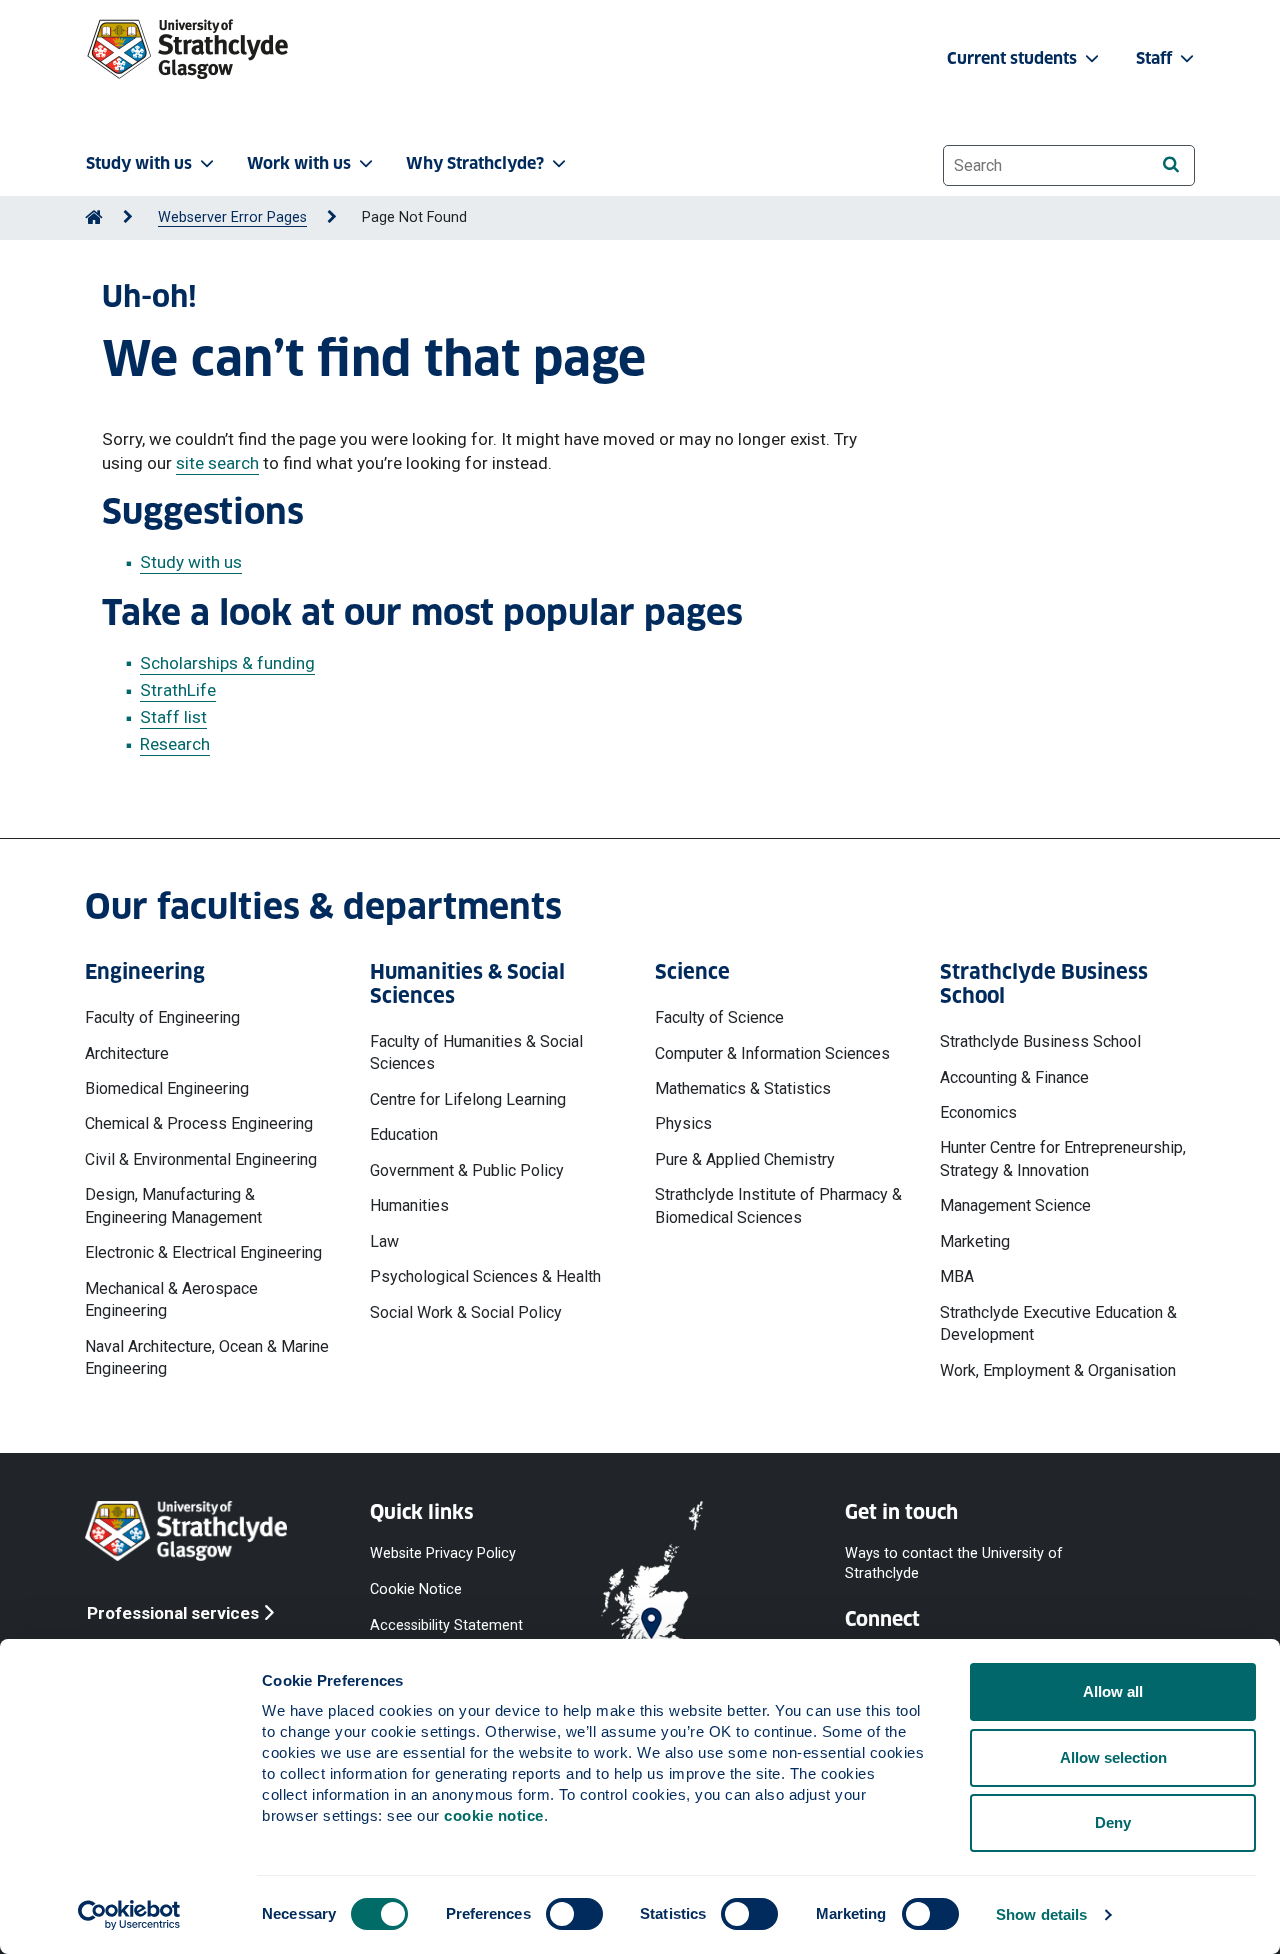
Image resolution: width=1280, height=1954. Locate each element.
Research (175, 744)
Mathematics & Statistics (743, 1088)
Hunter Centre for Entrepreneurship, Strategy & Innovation (1063, 1158)
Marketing (975, 1241)
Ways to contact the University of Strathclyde (954, 1563)
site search (217, 463)
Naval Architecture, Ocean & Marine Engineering (207, 1357)
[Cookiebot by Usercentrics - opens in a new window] (129, 1915)
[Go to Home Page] (94, 217)
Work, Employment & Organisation (1058, 1370)
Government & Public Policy (467, 1170)
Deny (1113, 1822)
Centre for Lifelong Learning (468, 1099)
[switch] (574, 1914)
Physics (683, 1123)
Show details (1041, 1914)
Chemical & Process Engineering (199, 1123)
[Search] (1170, 164)
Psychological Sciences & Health (485, 1276)
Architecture (127, 1053)
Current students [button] (1014, 58)
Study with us (191, 562)
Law (384, 1241)
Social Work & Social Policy (466, 1312)
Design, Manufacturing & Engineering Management (173, 1205)
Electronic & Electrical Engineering (203, 1252)
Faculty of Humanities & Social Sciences (476, 1052)
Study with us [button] (139, 163)
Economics (978, 1112)
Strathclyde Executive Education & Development (1058, 1323)
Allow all (1113, 1691)
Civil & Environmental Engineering (201, 1159)
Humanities (409, 1205)
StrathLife (178, 690)
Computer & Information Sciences (772, 1053)
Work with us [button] (299, 163)
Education (404, 1134)
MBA (957, 1276)
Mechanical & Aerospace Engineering (171, 1299)
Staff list (173, 717)
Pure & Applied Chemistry (745, 1159)
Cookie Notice (416, 1589)
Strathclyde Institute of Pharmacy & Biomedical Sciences (778, 1205)
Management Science (1015, 1205)
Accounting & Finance (1014, 1077)
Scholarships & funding (227, 663)
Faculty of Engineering (162, 1017)
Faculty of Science (719, 1017)
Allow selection (1113, 1757)
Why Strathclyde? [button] (475, 163)
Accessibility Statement (446, 1625)
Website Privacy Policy (443, 1553)
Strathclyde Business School (1040, 1041)
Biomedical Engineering (167, 1088)
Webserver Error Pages (232, 217)
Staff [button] (1156, 58)
